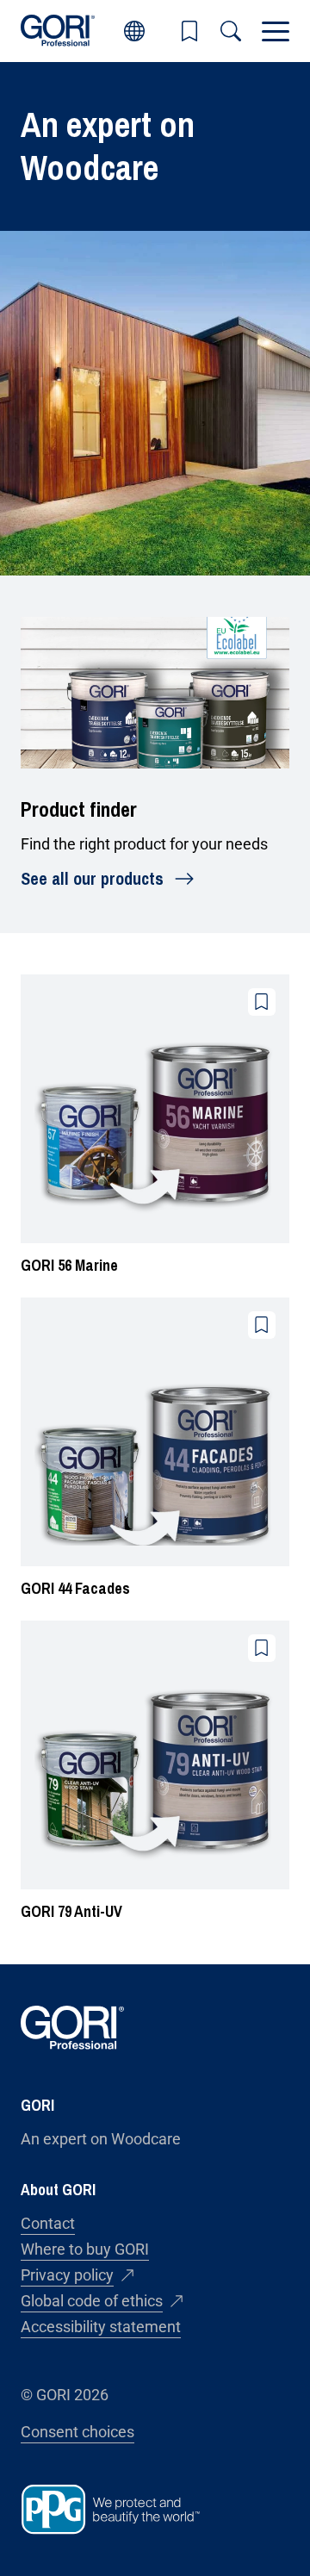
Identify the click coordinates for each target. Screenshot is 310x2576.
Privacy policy (67, 2275)
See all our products (92, 878)
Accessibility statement (101, 2327)
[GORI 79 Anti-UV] (155, 1772)
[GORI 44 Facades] (155, 1449)
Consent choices (77, 2432)
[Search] (231, 31)
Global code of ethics (92, 2301)
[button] (189, 31)
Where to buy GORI (85, 2249)
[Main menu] (276, 31)
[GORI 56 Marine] (155, 1126)
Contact (48, 2223)
